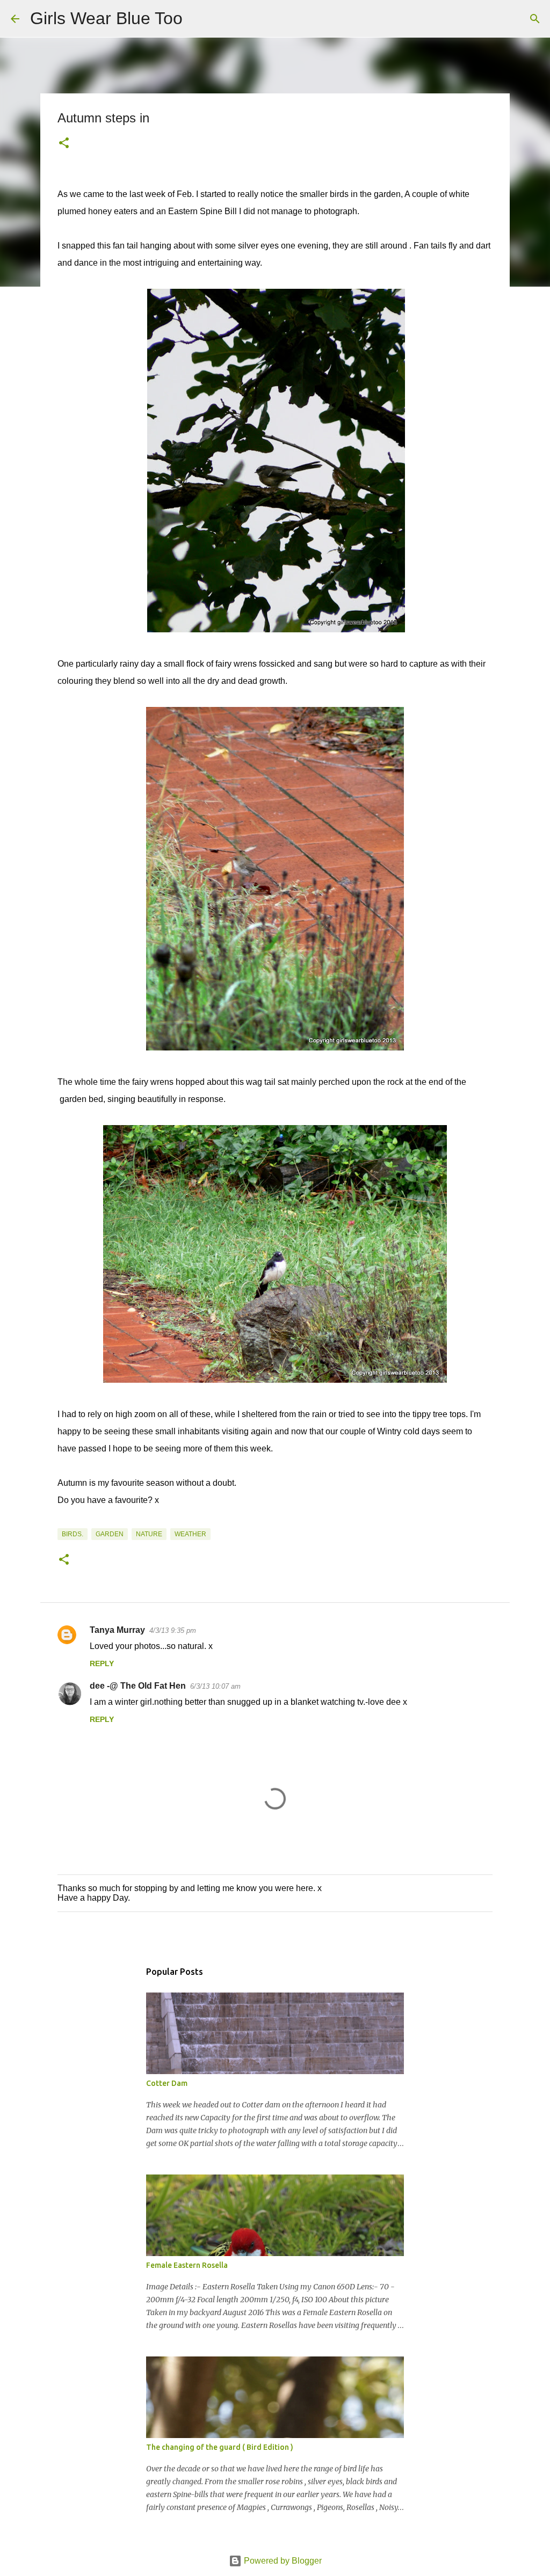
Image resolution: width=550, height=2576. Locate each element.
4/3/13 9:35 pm (173, 1630)
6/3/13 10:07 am (215, 1686)
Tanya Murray (117, 1630)
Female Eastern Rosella (187, 2265)
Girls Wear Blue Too (106, 18)
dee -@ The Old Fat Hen (138, 1686)
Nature (149, 1534)
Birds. (73, 1534)
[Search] (198, 19)
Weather (190, 1534)
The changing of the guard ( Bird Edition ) (220, 2447)
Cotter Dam (167, 2083)
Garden (110, 1534)
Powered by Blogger (282, 2561)
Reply (102, 1663)
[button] (64, 144)
